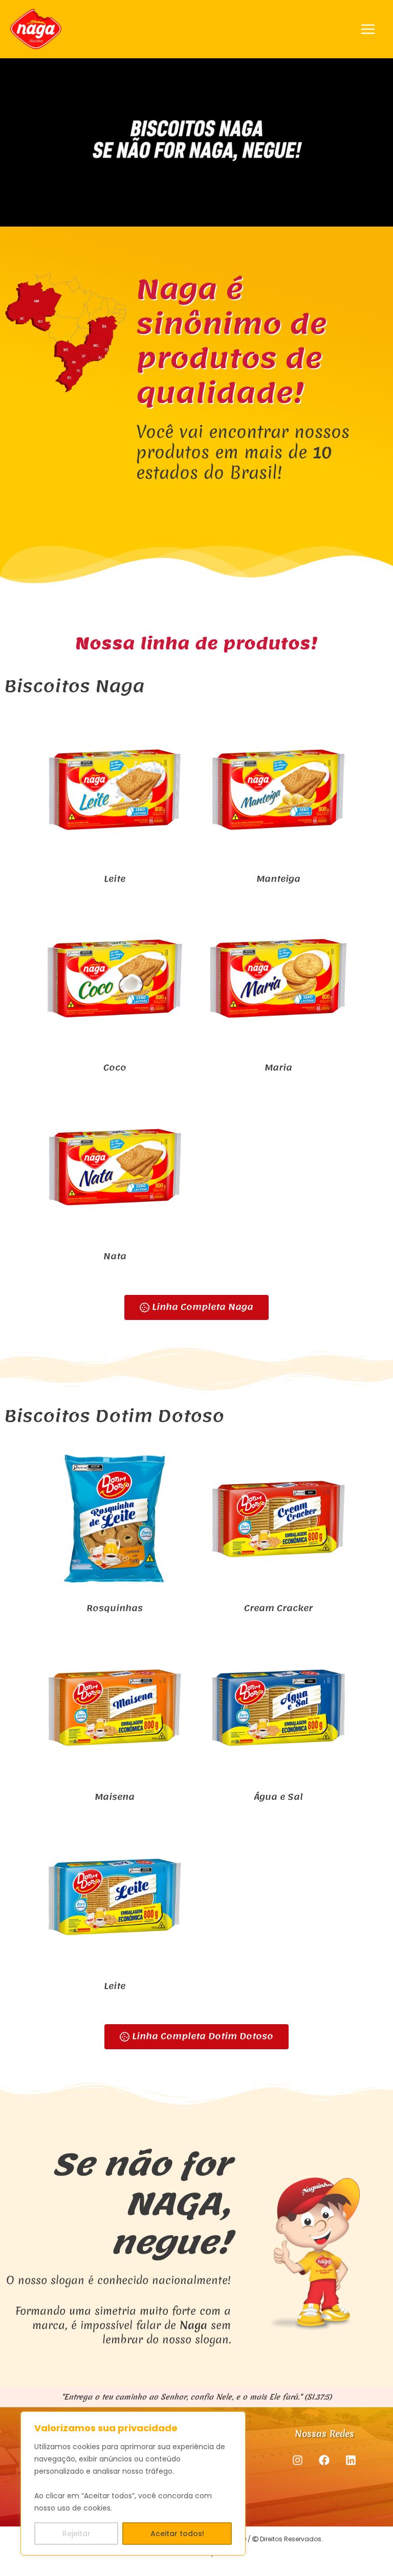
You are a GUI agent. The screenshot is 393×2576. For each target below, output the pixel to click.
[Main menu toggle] (368, 29)
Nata (115, 1256)
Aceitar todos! (177, 2534)
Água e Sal (278, 1797)
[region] (133, 2484)
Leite (115, 879)
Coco (115, 1067)
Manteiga (278, 879)
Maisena (115, 1797)
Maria (278, 1067)
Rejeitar (77, 2534)
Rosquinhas (115, 1608)
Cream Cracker (278, 1608)
